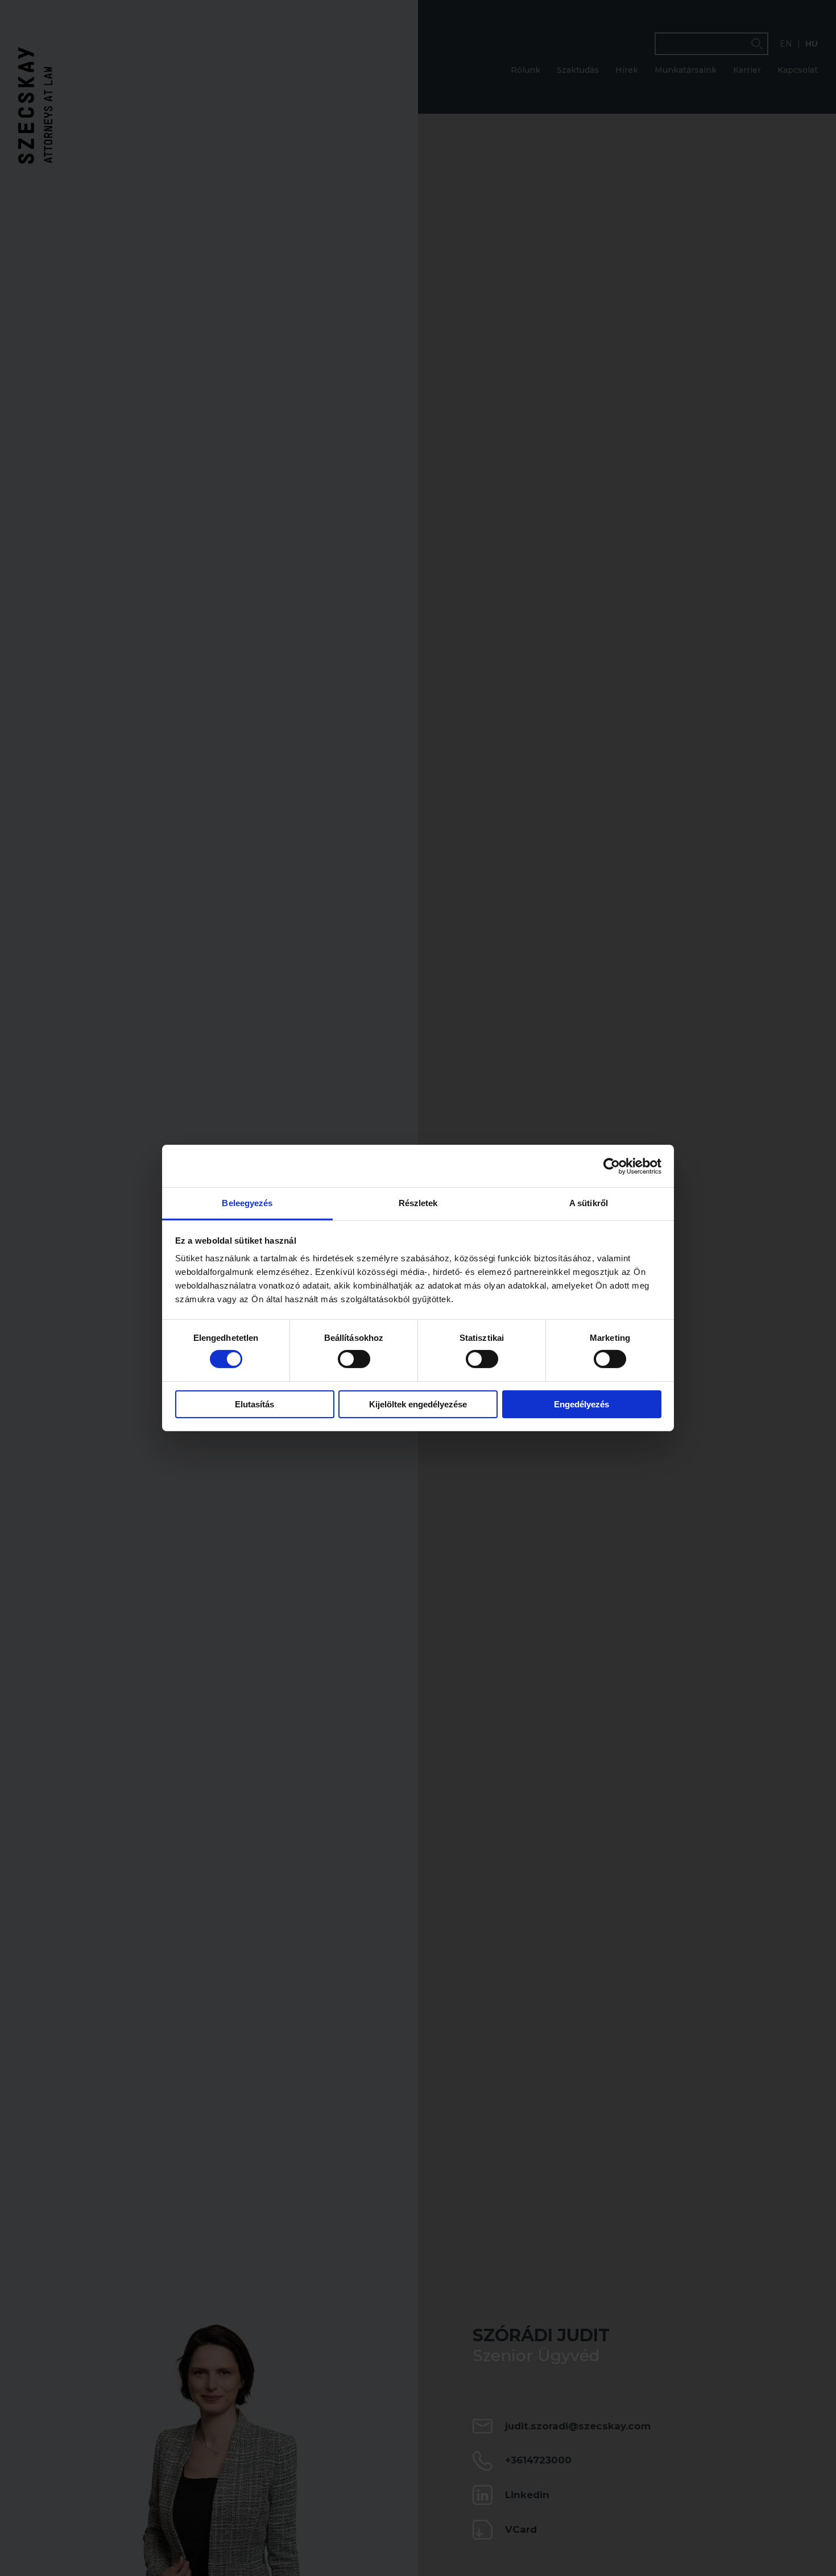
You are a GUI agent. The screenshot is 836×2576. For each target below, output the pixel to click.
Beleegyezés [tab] (247, 1203)
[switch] (354, 1359)
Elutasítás (254, 1404)
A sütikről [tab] (589, 1203)
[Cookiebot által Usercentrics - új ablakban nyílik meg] (612, 1166)
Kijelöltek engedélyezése (418, 1404)
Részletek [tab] (418, 1203)
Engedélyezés (582, 1404)
